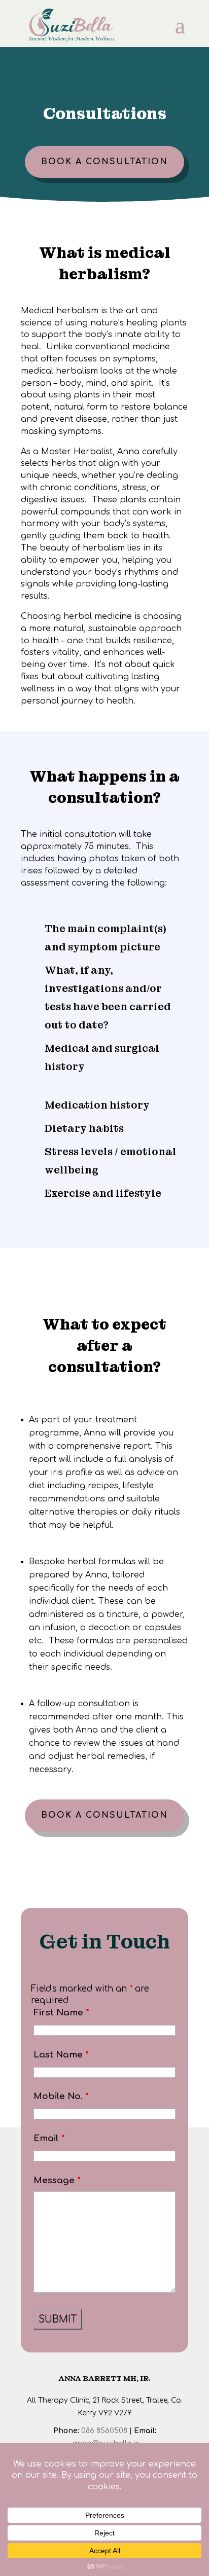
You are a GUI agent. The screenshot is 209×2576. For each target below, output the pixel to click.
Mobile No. (61, 2096)
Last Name (61, 2055)
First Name (61, 2013)
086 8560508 (104, 2431)
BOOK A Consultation (104, 162)
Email (49, 2138)
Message (57, 2180)
